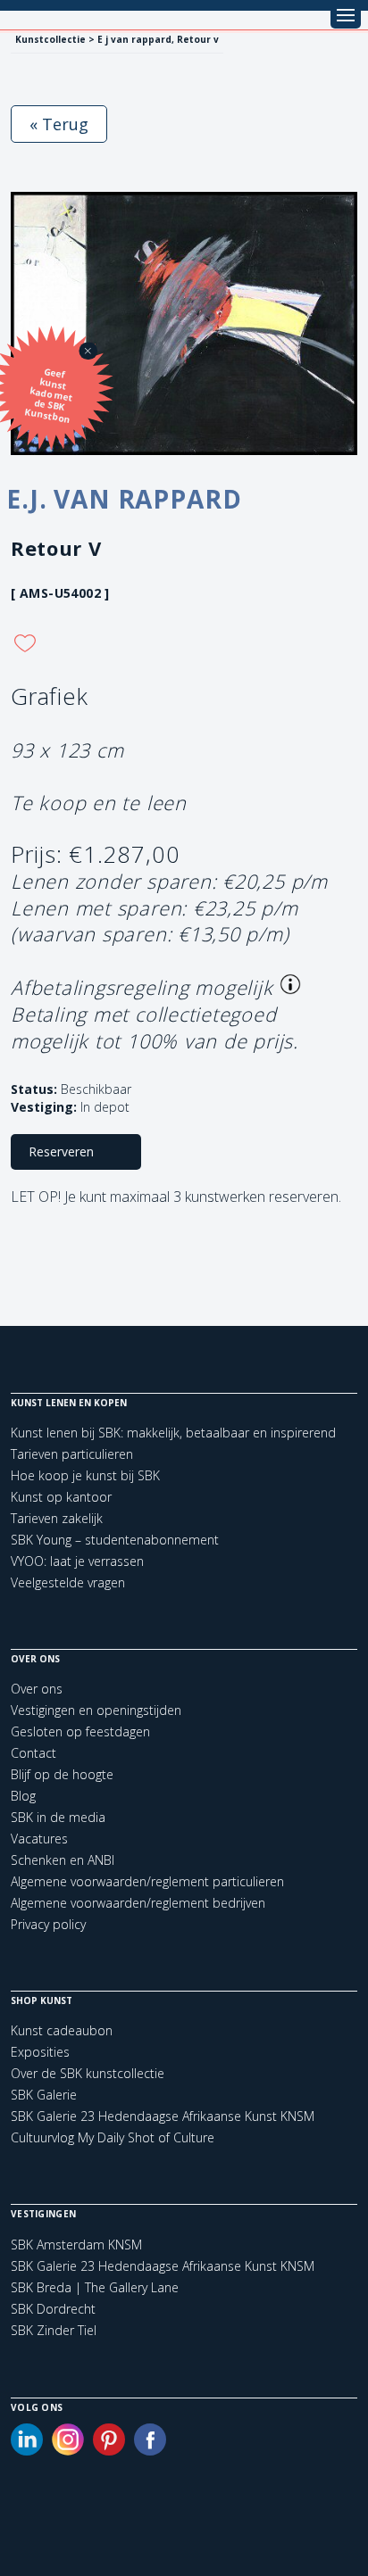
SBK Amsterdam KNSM (76, 2245)
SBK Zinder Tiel (54, 2331)
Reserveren (61, 1151)
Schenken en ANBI (63, 1860)
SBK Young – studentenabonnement (115, 1540)
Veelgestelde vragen (68, 1582)
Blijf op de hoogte (62, 1774)
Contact (33, 1753)
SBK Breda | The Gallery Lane (95, 2288)
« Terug (59, 124)
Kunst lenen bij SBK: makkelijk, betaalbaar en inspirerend (173, 1433)
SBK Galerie (44, 2095)
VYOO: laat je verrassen (77, 1561)
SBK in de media (58, 1817)
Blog (23, 1796)
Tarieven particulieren (72, 1454)
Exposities (40, 2052)
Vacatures (39, 1839)
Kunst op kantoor (61, 1497)
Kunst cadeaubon (62, 2030)
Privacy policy (48, 1924)
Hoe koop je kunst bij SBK (85, 1475)
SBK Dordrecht (53, 2309)
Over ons (37, 1689)
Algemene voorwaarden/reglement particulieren (147, 1881)
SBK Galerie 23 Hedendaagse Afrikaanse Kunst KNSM (163, 2116)
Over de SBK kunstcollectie (88, 2073)
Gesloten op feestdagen (80, 1731)
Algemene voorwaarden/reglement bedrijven (138, 1903)
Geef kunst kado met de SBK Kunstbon (49, 396)
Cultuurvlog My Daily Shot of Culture (113, 2137)
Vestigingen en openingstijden (96, 1710)
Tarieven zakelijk (57, 1518)
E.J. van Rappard (124, 499)
